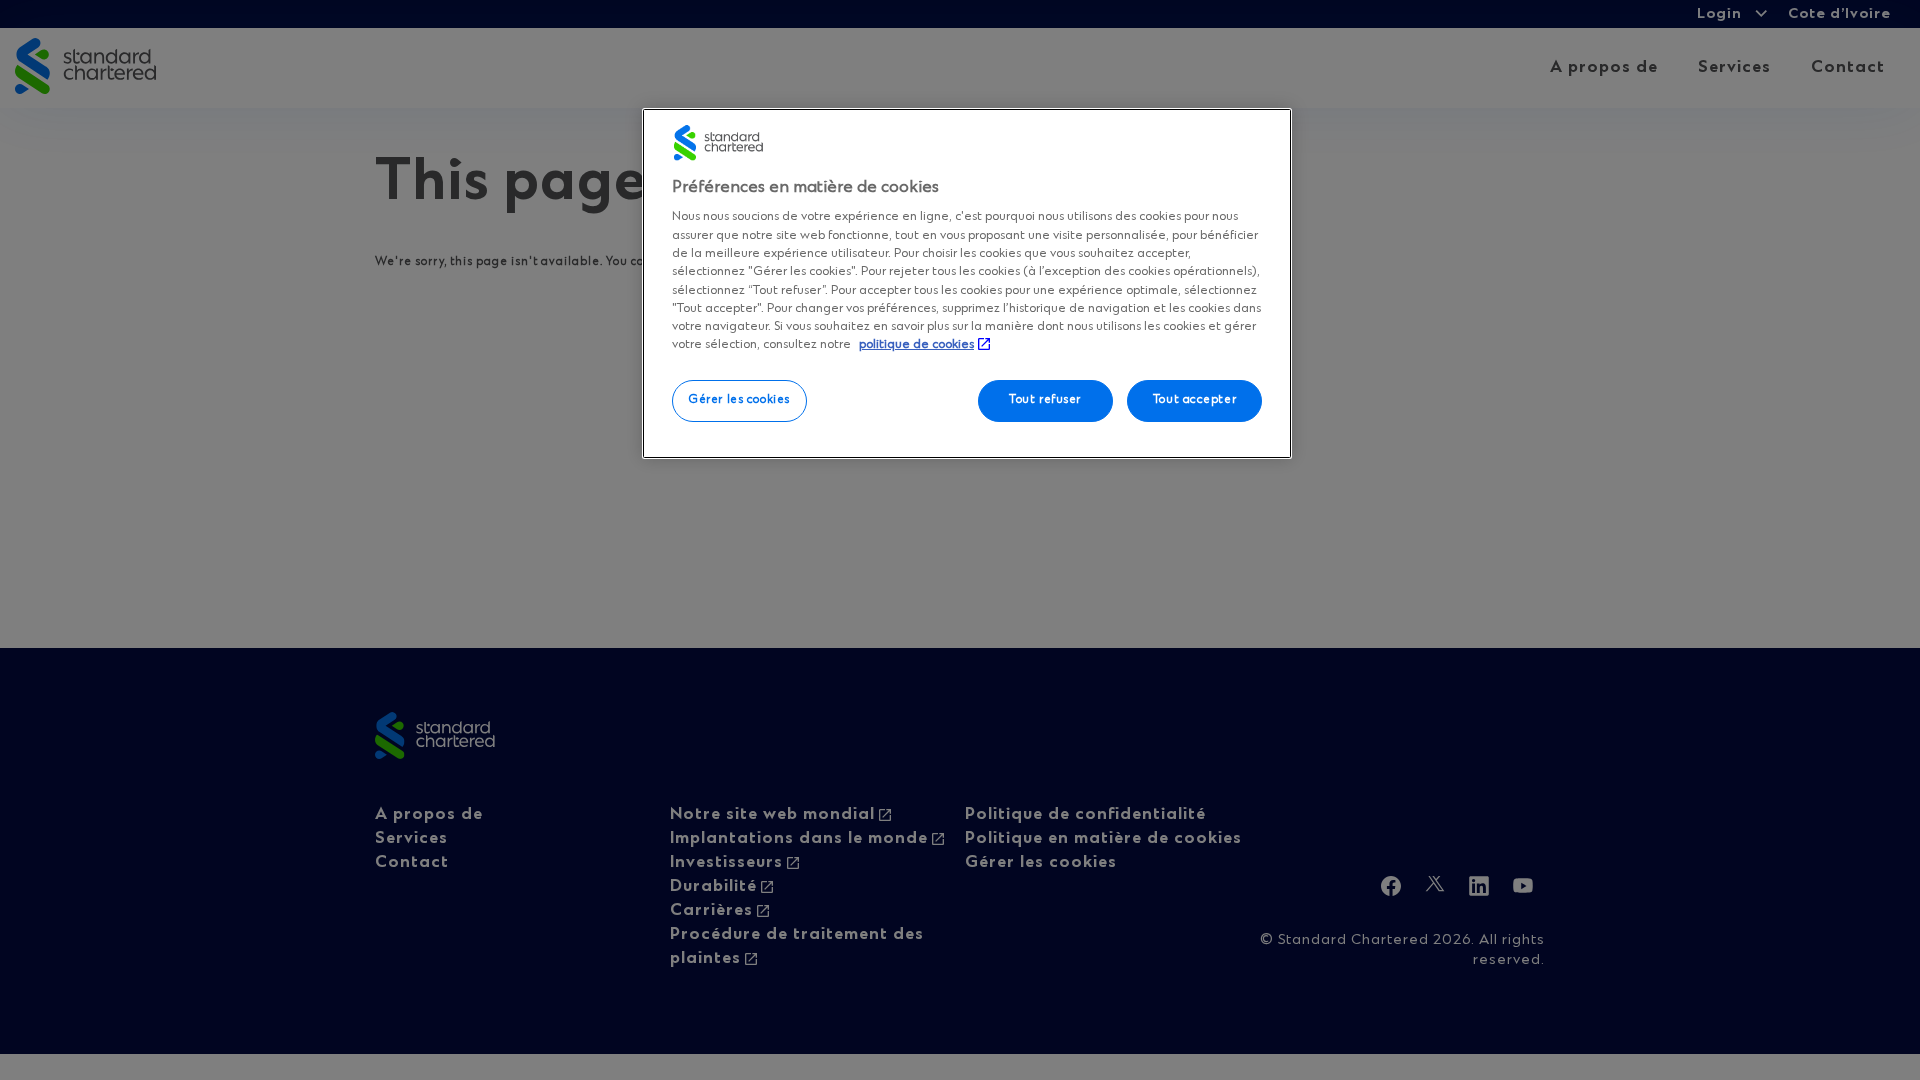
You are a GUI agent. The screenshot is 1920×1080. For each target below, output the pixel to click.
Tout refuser (1045, 400)
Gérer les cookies (739, 400)
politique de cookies (916, 344)
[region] (967, 283)
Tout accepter (1194, 400)
